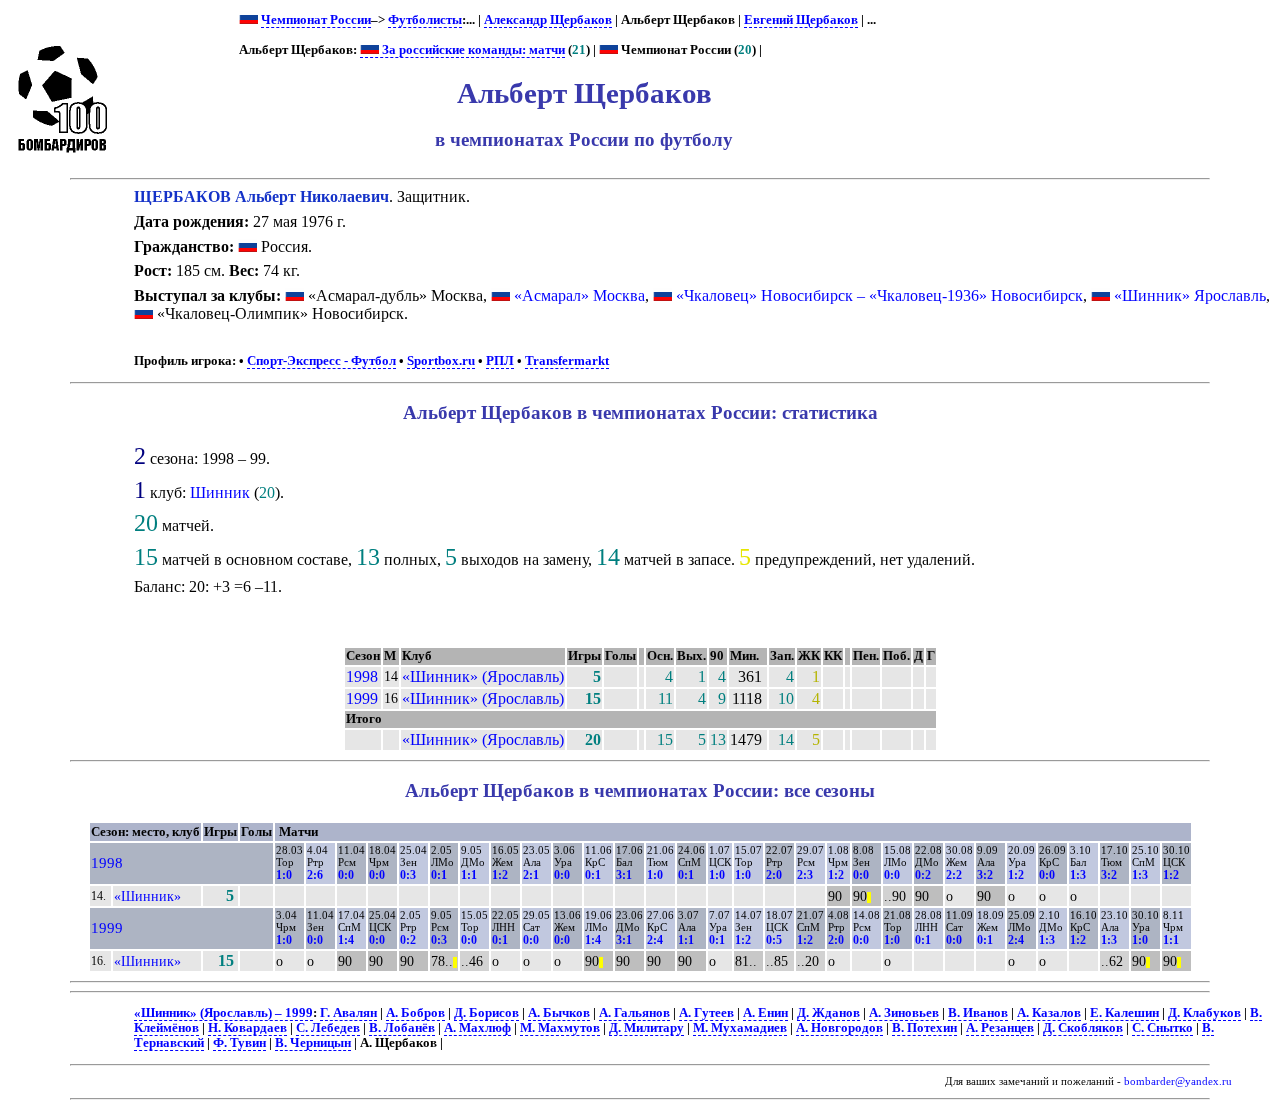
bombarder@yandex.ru (1178, 1081)
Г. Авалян (348, 1013)
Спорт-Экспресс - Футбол (321, 361)
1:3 (1078, 875)
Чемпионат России (316, 20)
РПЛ (500, 361)
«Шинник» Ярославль (1190, 295)
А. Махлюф (477, 1028)
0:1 (439, 875)
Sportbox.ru (441, 361)
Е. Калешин (1124, 1013)
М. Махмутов (560, 1028)
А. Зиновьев (904, 1013)
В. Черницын (313, 1043)
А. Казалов (1049, 1013)
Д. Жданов (828, 1013)
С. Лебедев (328, 1028)
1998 (362, 676)
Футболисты (425, 20)
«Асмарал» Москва (579, 295)
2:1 (531, 875)
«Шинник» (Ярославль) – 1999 (223, 1013)
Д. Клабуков (1204, 1013)
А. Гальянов (634, 1013)
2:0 (774, 875)
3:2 (985, 875)
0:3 (408, 875)
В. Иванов (978, 1013)
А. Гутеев (706, 1013)
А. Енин (765, 1013)
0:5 (774, 940)
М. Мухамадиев (740, 1028)
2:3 (805, 875)
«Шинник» (147, 896)
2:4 (655, 940)
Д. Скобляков (1083, 1028)
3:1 (624, 875)
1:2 (500, 875)
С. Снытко (1162, 1028)
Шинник (220, 492)
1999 (362, 698)
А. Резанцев (1000, 1028)
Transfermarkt (567, 361)
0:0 (346, 875)
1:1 (469, 875)
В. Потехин (924, 1028)
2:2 (954, 875)
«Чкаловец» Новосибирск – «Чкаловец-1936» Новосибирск (879, 295)
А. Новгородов (839, 1028)
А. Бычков (559, 1013)
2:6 (315, 875)
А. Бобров (415, 1013)
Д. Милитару (646, 1028)
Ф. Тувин (239, 1043)
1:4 (346, 940)
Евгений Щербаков (801, 20)
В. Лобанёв (402, 1028)
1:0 (284, 875)
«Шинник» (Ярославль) (483, 676)
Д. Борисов (486, 1013)
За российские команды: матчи (472, 50)
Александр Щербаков (548, 20)
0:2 (923, 875)
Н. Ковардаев (247, 1028)
